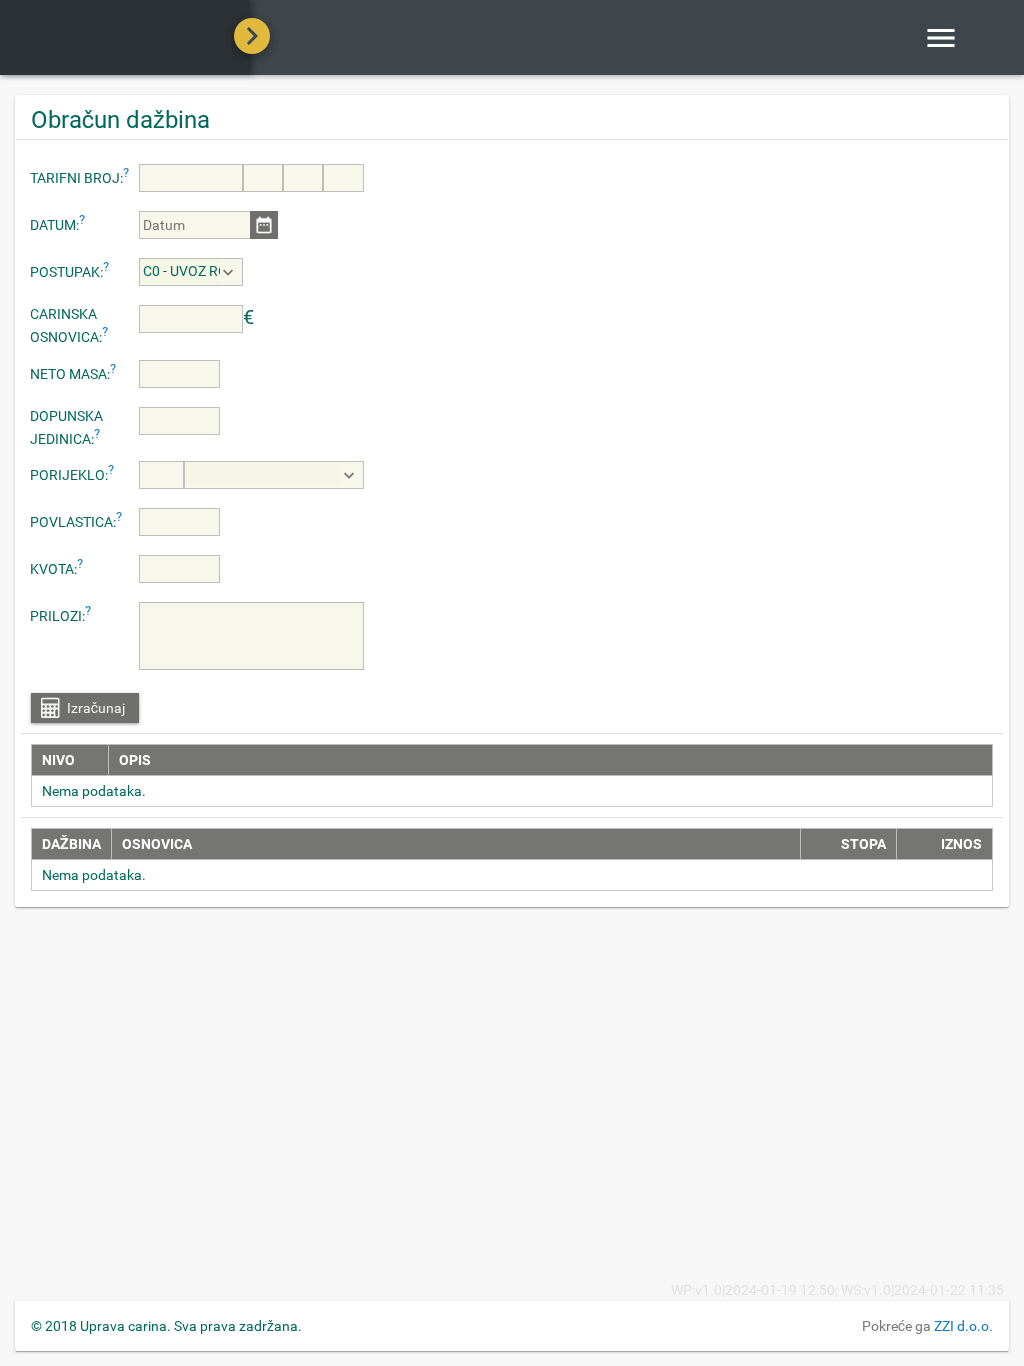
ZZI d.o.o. (963, 1326)
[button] (264, 225)
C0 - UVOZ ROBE (181, 271)
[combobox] (190, 272)
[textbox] (190, 178)
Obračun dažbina (120, 120)
